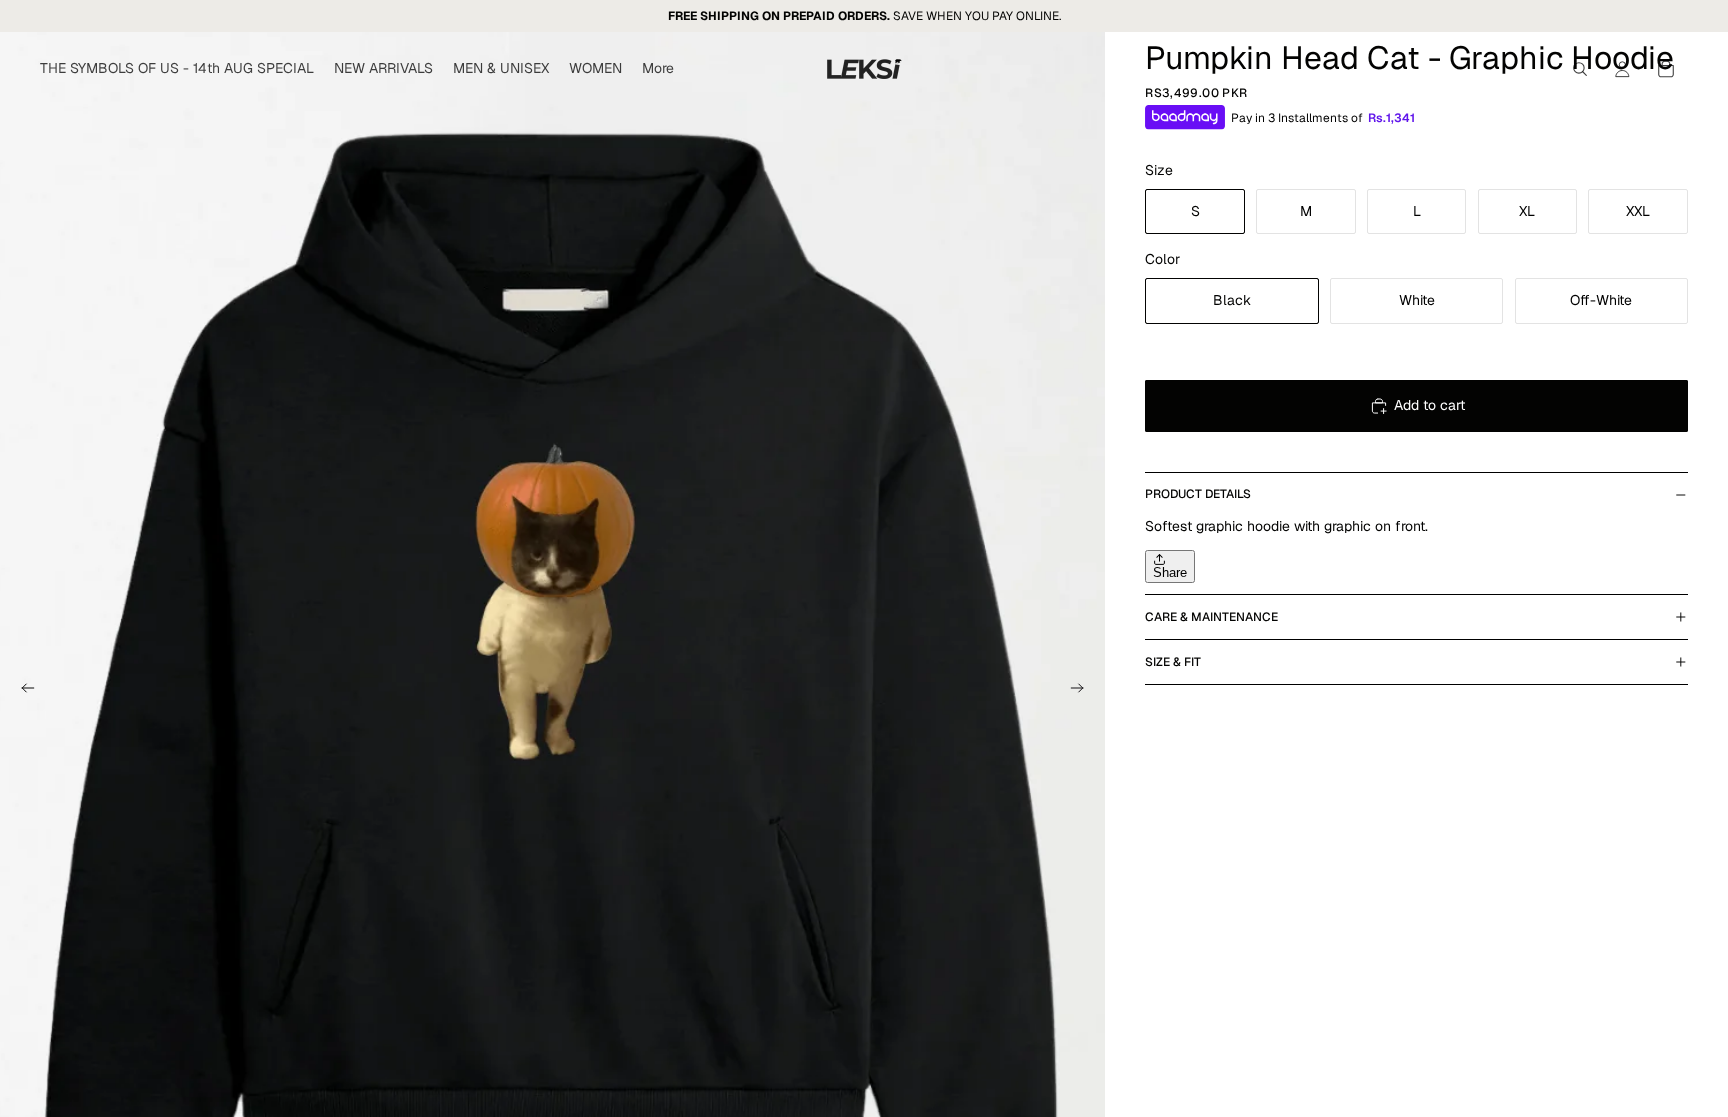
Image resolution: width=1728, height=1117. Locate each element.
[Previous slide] (22, 691)
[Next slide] (1083, 691)
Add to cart (1429, 405)
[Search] (1580, 69)
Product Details (1198, 494)
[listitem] (658, 69)
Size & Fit (1173, 662)
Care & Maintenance (1211, 617)
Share (1170, 572)
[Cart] (1666, 69)
